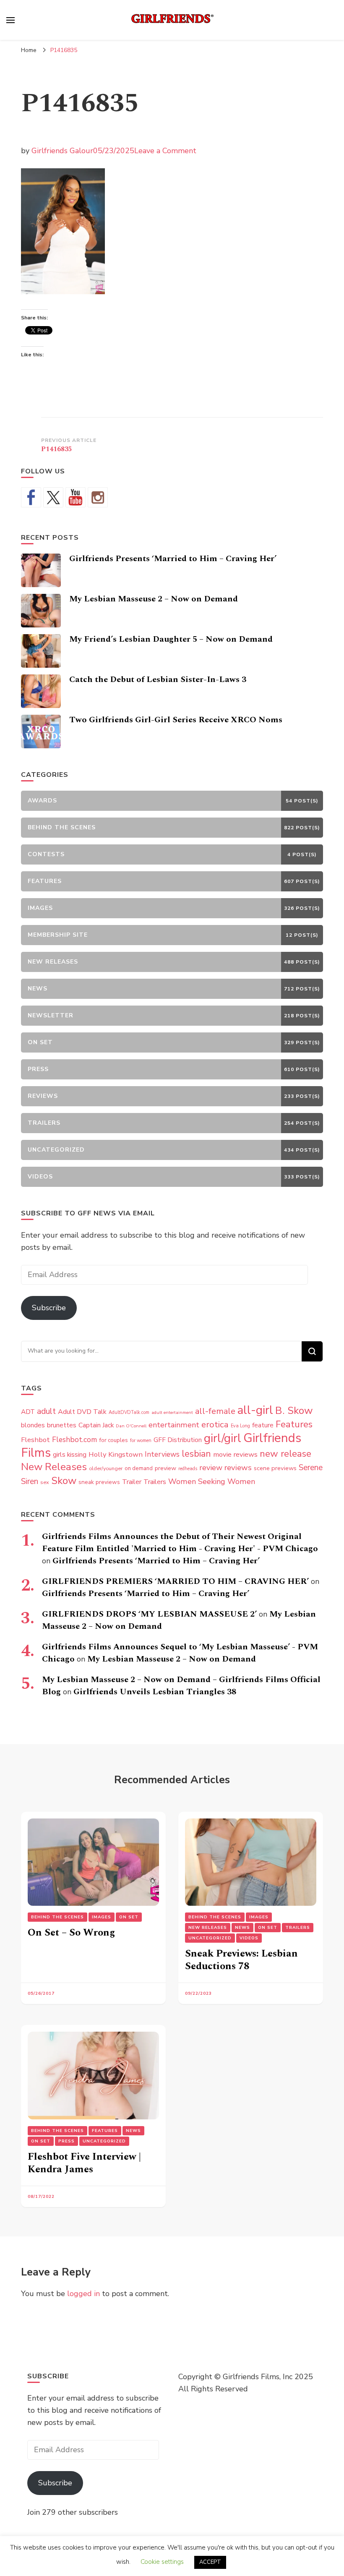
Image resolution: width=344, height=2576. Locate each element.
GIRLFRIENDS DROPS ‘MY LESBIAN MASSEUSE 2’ (149, 1614)
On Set (129, 1917)
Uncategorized (210, 1938)
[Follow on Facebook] (31, 497)
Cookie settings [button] (162, 2562)
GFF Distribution (178, 1440)
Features (294, 1424)
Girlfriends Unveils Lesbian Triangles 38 (155, 1692)
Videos (249, 1938)
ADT (28, 1412)
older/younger (106, 1468)
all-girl (255, 1410)
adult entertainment (172, 1412)
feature (263, 1425)
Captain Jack (96, 1425)
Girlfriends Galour (62, 151)
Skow (64, 1481)
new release (285, 1454)
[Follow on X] (53, 497)
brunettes (62, 1425)
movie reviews (235, 1454)
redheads (188, 1469)
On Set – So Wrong (71, 1933)
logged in (83, 2294)
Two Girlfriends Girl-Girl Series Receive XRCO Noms (176, 720)
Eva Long (240, 1426)
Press (66, 2141)
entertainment (174, 1425)
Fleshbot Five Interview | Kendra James (84, 2163)
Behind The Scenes (57, 1917)
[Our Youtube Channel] (76, 497)
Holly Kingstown (116, 1454)
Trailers (155, 1482)
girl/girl (223, 1438)
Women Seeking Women (212, 1481)
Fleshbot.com (74, 1440)
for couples (113, 1440)
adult (46, 1411)
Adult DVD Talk (82, 1412)
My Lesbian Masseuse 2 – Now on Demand (154, 599)
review (211, 1468)
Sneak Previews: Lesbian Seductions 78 (241, 1960)
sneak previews (99, 1482)
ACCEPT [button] (210, 2562)
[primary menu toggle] (10, 20)
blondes (33, 1425)
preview (165, 1468)
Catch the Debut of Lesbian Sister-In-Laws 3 (158, 679)
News (242, 1928)
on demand (139, 1468)
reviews (238, 1468)
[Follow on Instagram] (98, 497)
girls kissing (70, 1455)
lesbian (196, 1454)
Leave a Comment (165, 151)
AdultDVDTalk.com (129, 1412)
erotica (215, 1424)
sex (45, 1482)
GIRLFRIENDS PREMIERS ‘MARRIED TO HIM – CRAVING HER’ (175, 1581)
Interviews (162, 1454)
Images (102, 1917)
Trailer (132, 1482)
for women (141, 1441)
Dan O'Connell (131, 1426)
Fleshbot (35, 1440)
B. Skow (294, 1411)
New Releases (54, 1467)
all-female (215, 1411)
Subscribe (49, 1308)
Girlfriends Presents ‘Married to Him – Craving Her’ (173, 559)
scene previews (275, 1468)
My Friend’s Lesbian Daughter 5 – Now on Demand (171, 639)
